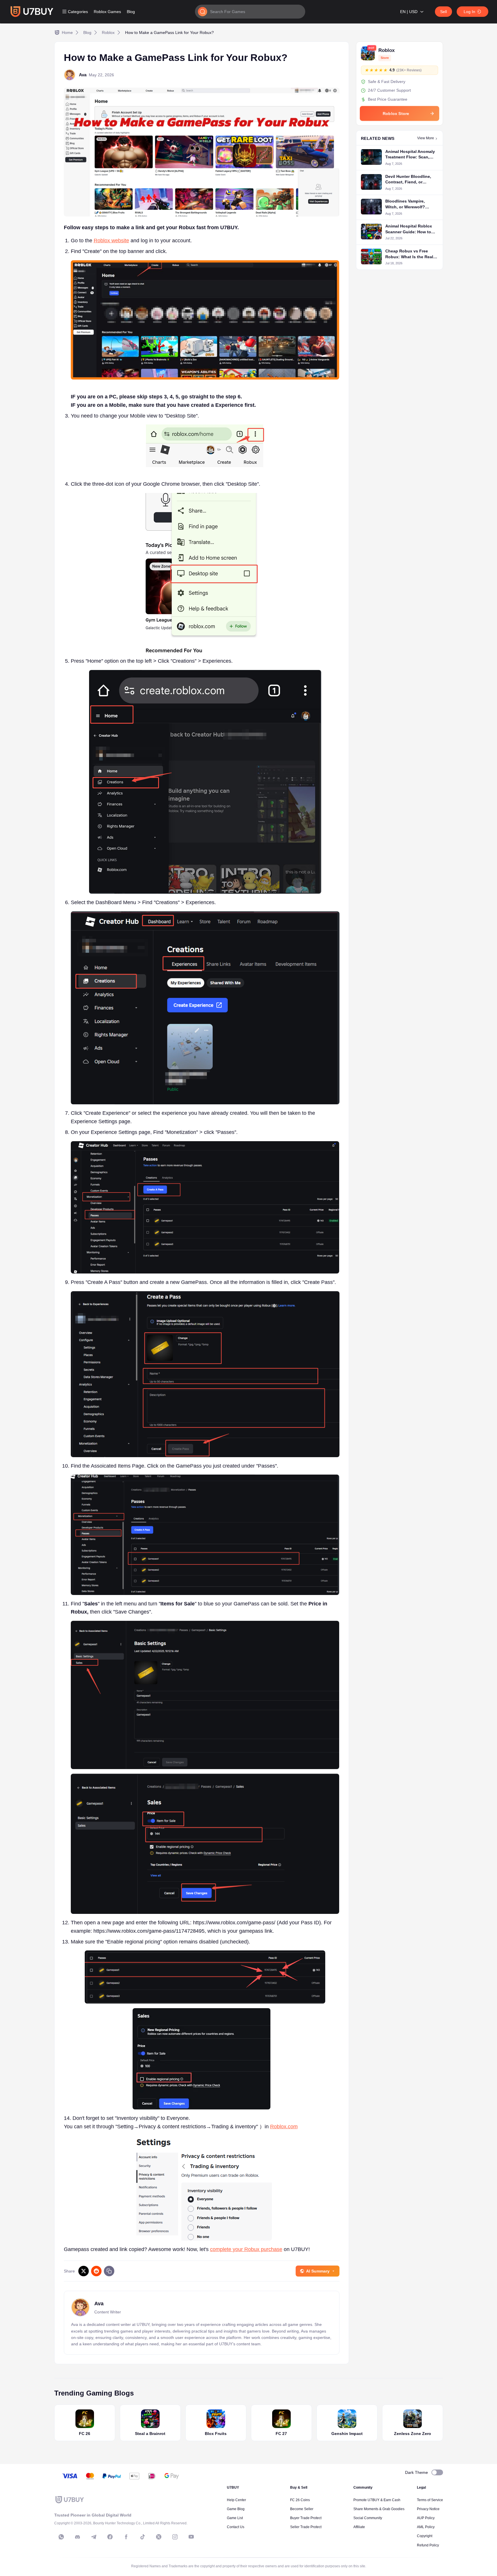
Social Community (368, 2518)
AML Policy (426, 2527)
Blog (131, 12)
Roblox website (111, 241)
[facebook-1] (110, 2537)
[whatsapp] (61, 2537)
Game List (235, 2518)
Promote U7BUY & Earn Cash (377, 2500)
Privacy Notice (428, 2509)
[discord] (77, 2537)
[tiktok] (142, 2537)
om (294, 2127)
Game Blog (236, 2509)
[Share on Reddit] (96, 2271)
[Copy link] (109, 2271)
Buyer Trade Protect (306, 2518)
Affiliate (359, 2527)
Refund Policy (428, 2545)
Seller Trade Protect (306, 2527)
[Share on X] (84, 2271)
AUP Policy (426, 2518)
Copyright (425, 2536)
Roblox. (279, 2127)
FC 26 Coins (300, 2500)
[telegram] (94, 2537)
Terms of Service (430, 2500)
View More (426, 138)
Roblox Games (107, 12)
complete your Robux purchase (246, 2249)
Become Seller (302, 2509)
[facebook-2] (126, 2537)
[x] (159, 2537)
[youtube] (191, 2537)
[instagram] (175, 2537)
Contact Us (236, 2527)
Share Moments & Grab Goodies (379, 2509)
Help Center (236, 2500)
